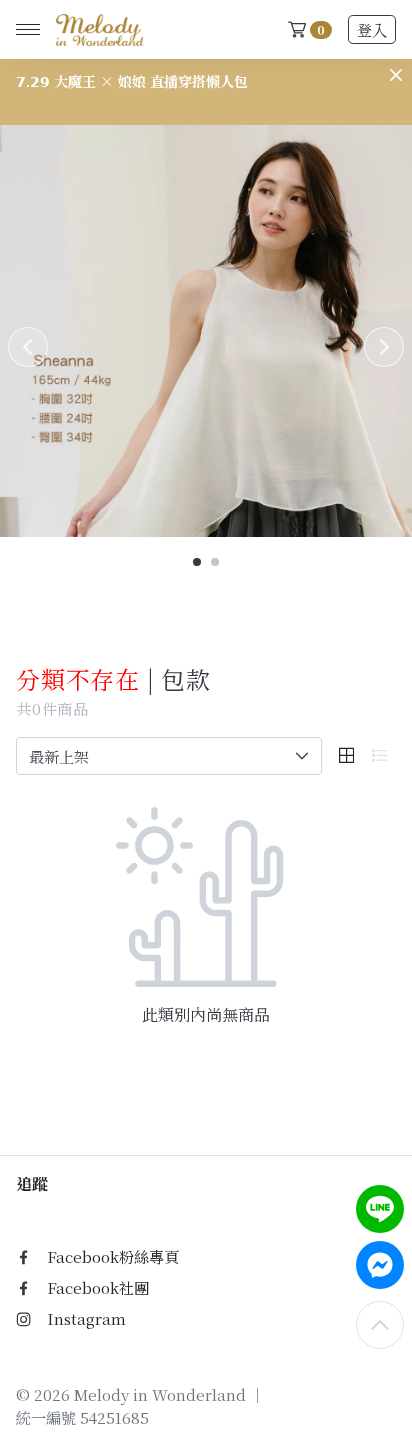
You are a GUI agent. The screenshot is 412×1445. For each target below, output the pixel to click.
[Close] (396, 75)
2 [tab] (216, 563)
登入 (372, 29)
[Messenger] (380, 1265)
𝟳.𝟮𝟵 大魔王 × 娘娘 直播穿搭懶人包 (132, 81)
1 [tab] (198, 563)
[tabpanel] (206, 331)
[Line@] (380, 1209)
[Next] (384, 347)
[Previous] (28, 347)
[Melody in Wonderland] (96, 30)
